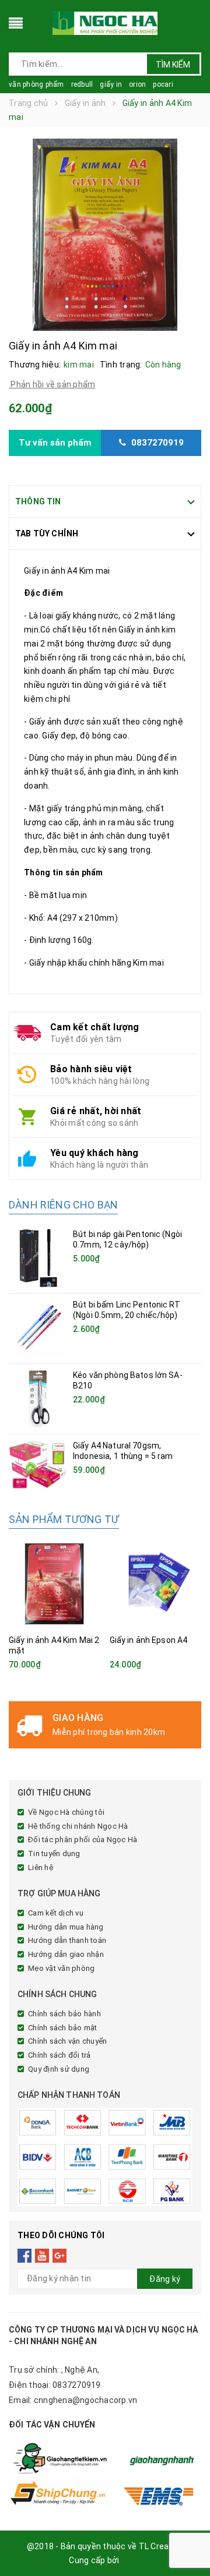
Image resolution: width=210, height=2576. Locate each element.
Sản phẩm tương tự (64, 1519)
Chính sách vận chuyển (67, 2041)
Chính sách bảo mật (63, 2028)
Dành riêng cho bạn (63, 1205)
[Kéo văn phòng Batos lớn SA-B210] (38, 1399)
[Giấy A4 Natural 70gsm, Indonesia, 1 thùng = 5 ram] (38, 1464)
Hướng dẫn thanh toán (67, 1940)
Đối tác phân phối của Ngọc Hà (83, 1840)
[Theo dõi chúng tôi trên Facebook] (25, 2256)
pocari (163, 84)
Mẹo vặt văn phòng (61, 1968)
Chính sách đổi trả (60, 2055)
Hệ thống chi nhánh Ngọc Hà (78, 1826)
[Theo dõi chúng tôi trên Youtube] (42, 2256)
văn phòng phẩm (36, 84)
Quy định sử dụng (59, 2069)
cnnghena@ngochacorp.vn (86, 2400)
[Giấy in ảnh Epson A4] (156, 1584)
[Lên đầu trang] (187, 2541)
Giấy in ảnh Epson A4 (149, 1640)
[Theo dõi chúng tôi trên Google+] (60, 2256)
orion (137, 84)
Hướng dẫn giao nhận (66, 1954)
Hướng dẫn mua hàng (66, 1927)
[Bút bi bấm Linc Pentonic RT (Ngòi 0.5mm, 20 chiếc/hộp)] (38, 1328)
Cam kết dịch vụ (56, 1913)
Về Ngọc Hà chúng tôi (66, 1812)
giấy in (111, 84)
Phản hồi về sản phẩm (52, 384)
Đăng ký (165, 2279)
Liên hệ (41, 1867)
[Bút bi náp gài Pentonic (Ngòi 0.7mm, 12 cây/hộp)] (38, 1258)
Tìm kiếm (173, 65)
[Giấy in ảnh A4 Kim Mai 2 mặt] (55, 1584)
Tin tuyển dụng (54, 1854)
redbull (82, 84)
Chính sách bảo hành (64, 2014)
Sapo (131, 2560)
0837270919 (77, 2385)
